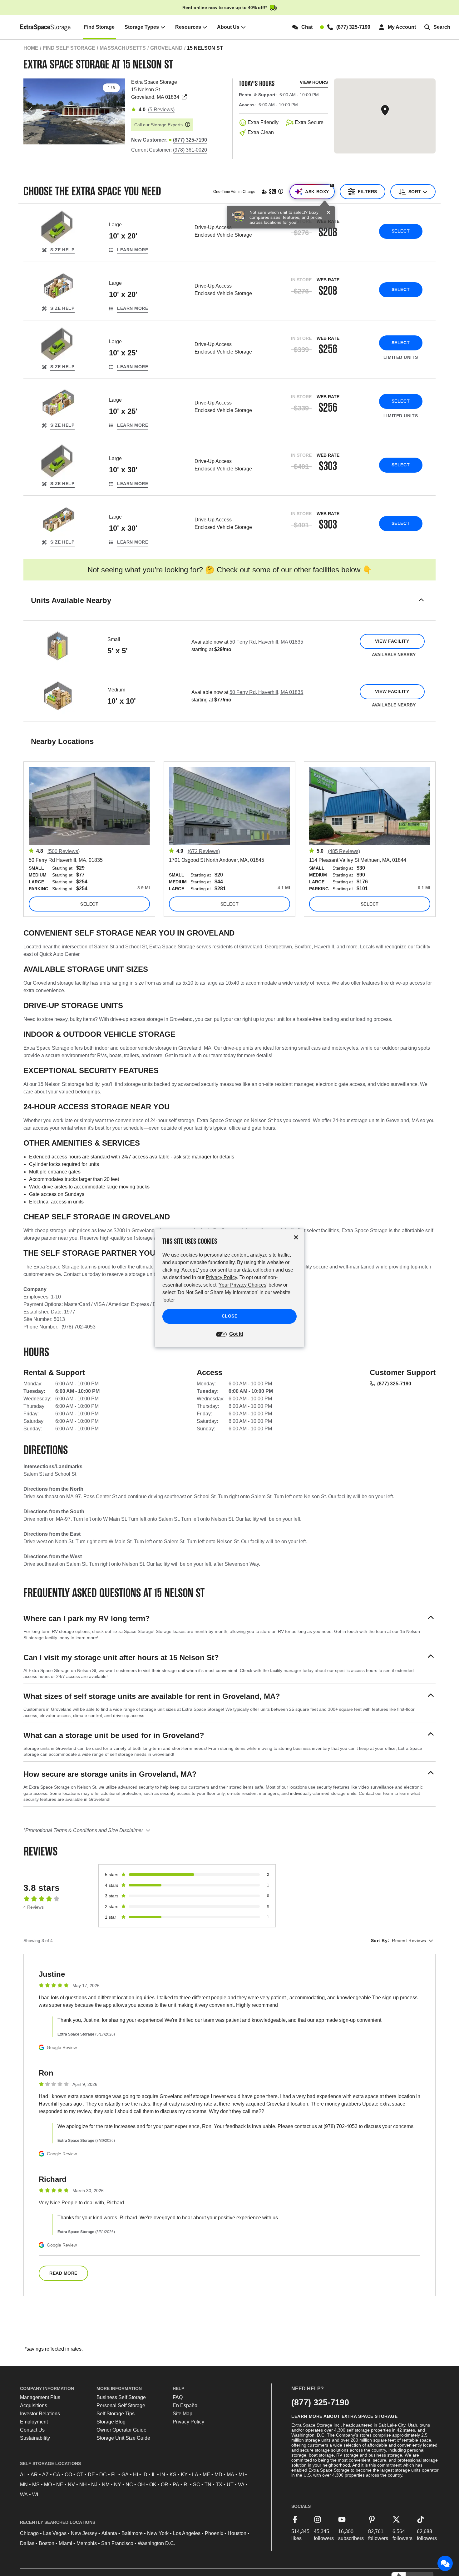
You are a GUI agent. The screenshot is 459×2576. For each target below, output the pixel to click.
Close (230, 1316)
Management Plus (40, 2397)
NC (129, 2485)
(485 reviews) (344, 851)
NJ (94, 2485)
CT (80, 2475)
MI (241, 2475)
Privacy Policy (188, 2422)
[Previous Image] (31, 110)
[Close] (328, 213)
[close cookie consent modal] (296, 1237)
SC (197, 2485)
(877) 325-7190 (394, 1384)
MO (48, 2485)
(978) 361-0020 (190, 150)
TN (208, 2485)
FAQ (178, 2397)
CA (57, 2475)
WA (24, 2495)
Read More (63, 2273)
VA (241, 2485)
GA (125, 2475)
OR (165, 2485)
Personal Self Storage (121, 2405)
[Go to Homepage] (46, 27)
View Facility (392, 641)
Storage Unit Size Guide (123, 2438)
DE (91, 2475)
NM (106, 2485)
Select (401, 231)
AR (34, 2475)
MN (24, 2485)
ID (145, 2475)
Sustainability (35, 2438)
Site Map (183, 2414)
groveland (166, 48)
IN (163, 2475)
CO (68, 2475)
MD (218, 2475)
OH (141, 2485)
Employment (34, 2422)
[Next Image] (117, 110)
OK (153, 2485)
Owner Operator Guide (121, 2430)
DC (103, 2475)
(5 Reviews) (161, 110)
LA (195, 2475)
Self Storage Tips (116, 2414)
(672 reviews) (204, 851)
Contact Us (32, 2430)
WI (35, 2495)
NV (71, 2485)
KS (173, 2475)
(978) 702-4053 (79, 1327)
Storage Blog (111, 2422)
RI (186, 2485)
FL (114, 2475)
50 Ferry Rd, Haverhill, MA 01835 (266, 642)
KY (184, 2475)
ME (206, 2475)
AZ (45, 2475)
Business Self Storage (121, 2397)
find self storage (69, 48)
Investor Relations (40, 2414)
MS (36, 2485)
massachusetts (123, 48)
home (31, 48)
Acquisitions (34, 2405)
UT (230, 2485)
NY (118, 2485)
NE (60, 2485)
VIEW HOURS (314, 82)
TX (219, 2485)
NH (83, 2485)
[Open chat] (445, 2563)
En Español (186, 2405)
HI (136, 2475)
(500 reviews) (64, 851)
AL (23, 2475)
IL (154, 2475)
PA (176, 2485)
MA (230, 2475)
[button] (230, 608)
